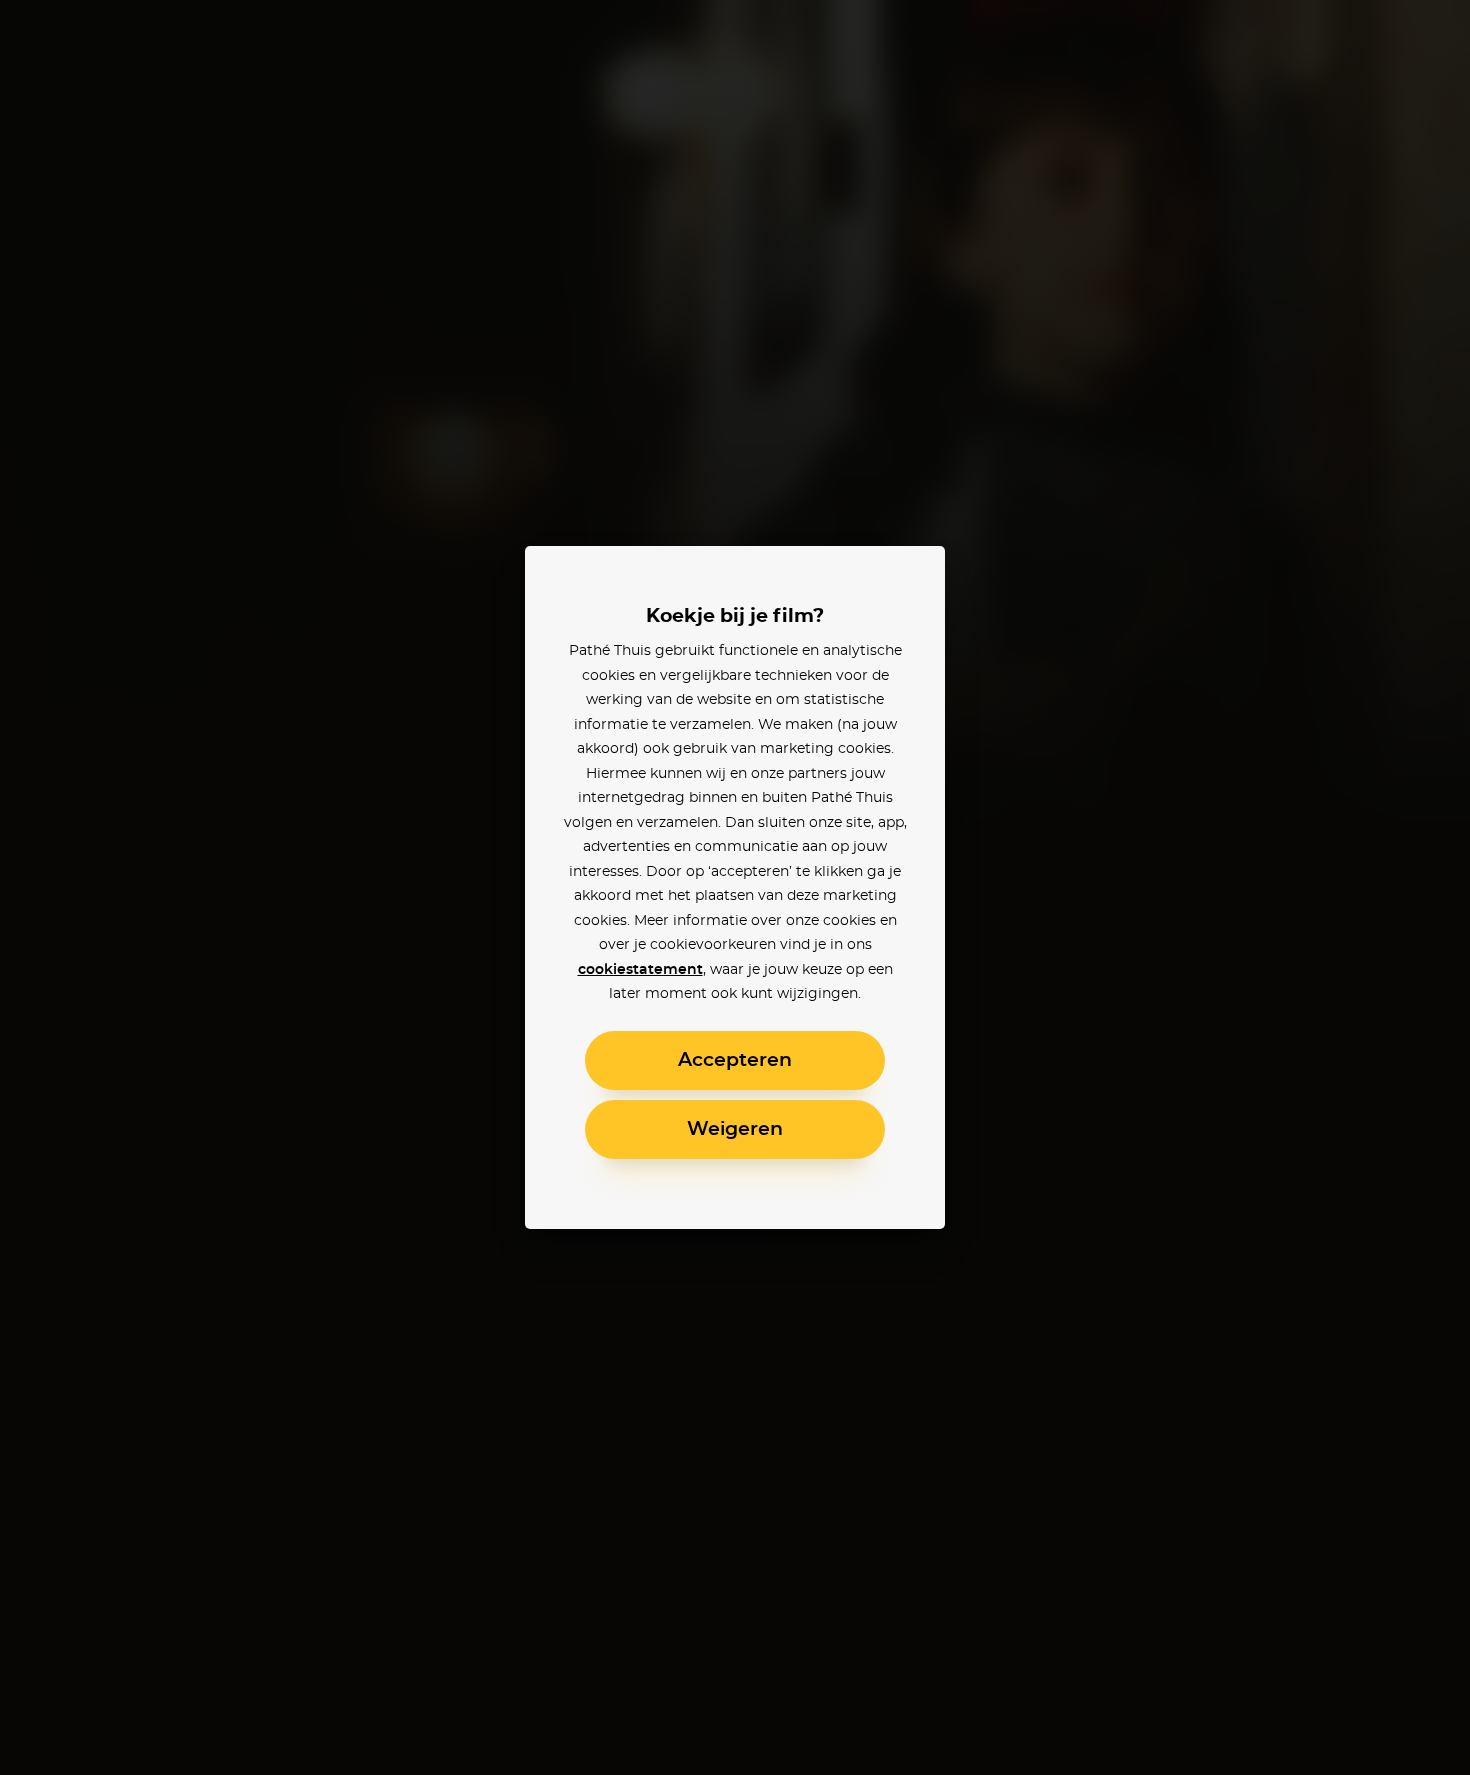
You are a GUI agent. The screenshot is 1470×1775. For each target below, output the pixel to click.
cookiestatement (640, 970)
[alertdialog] (735, 887)
